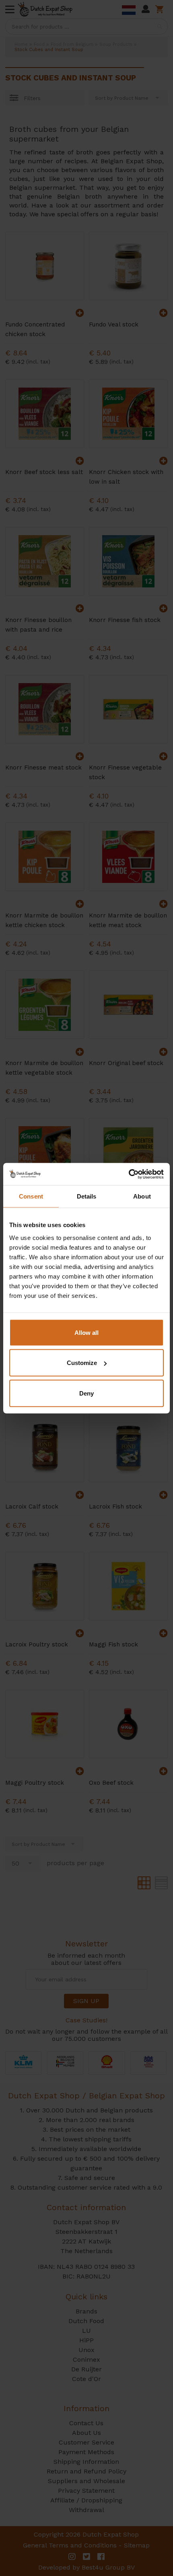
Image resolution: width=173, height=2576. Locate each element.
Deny (86, 1393)
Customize (82, 1363)
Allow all (86, 1332)
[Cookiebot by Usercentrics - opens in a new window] (129, 1174)
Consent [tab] (31, 1196)
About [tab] (142, 1196)
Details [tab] (87, 1196)
